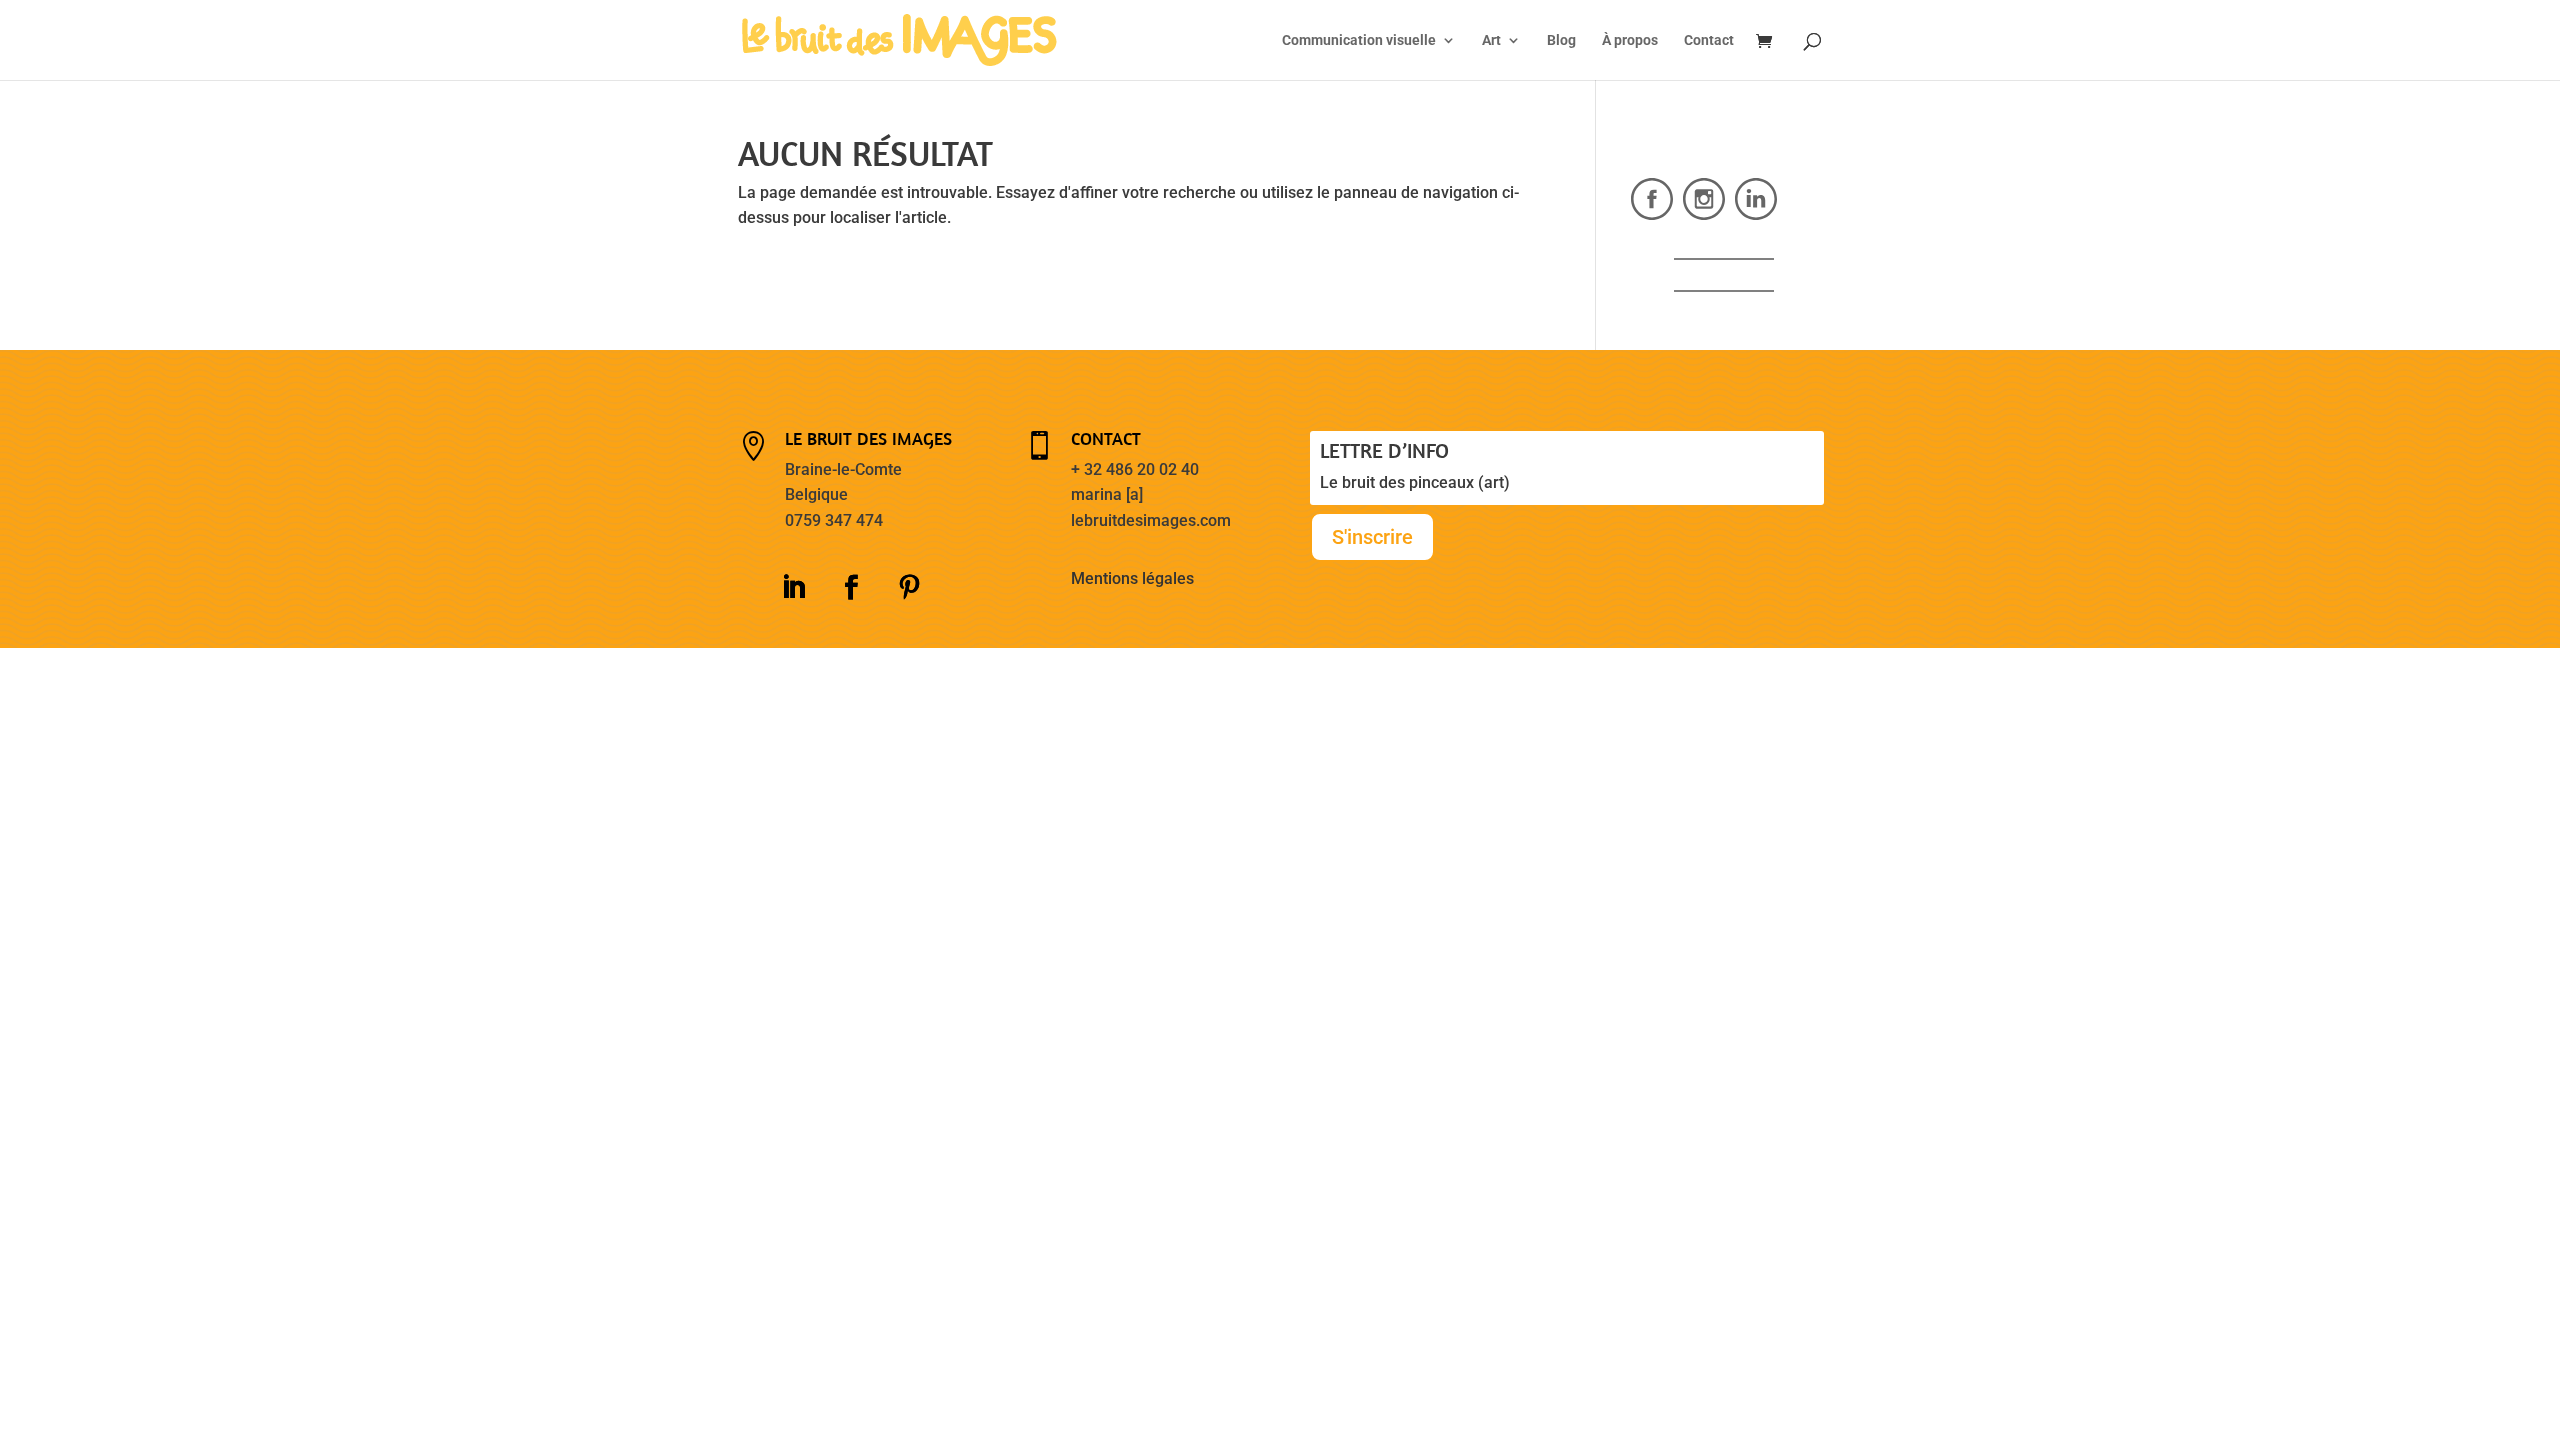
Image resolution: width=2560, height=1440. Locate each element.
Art (1491, 40)
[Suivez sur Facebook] (851, 588)
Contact (1709, 40)
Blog (1561, 40)
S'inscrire (1372, 537)
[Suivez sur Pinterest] (909, 588)
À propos (1630, 40)
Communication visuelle (1359, 40)
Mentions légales (1132, 578)
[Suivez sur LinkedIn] (793, 588)
